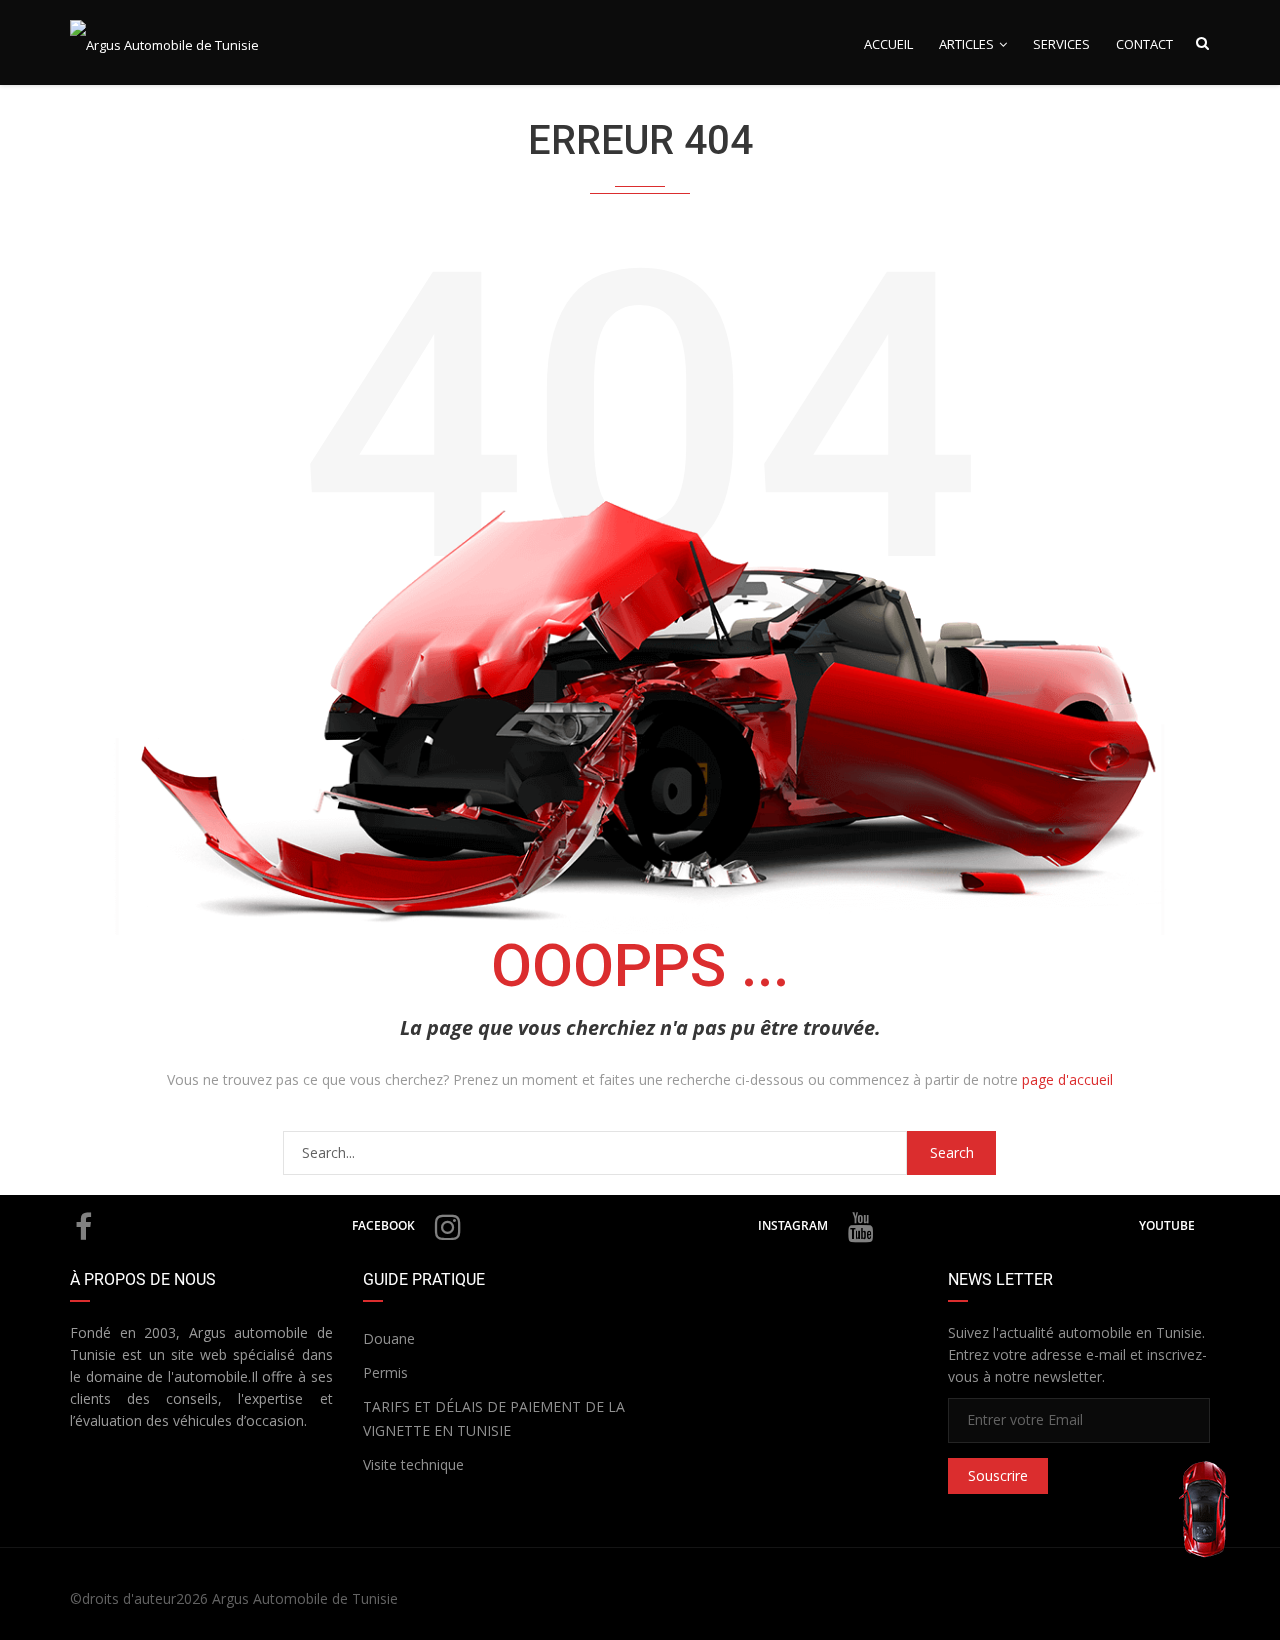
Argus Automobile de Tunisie (305, 1598)
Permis (385, 1372)
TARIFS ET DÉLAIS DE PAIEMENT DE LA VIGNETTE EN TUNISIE (494, 1418)
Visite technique (413, 1464)
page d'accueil (1067, 1079)
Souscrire (998, 1475)
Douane (389, 1338)
